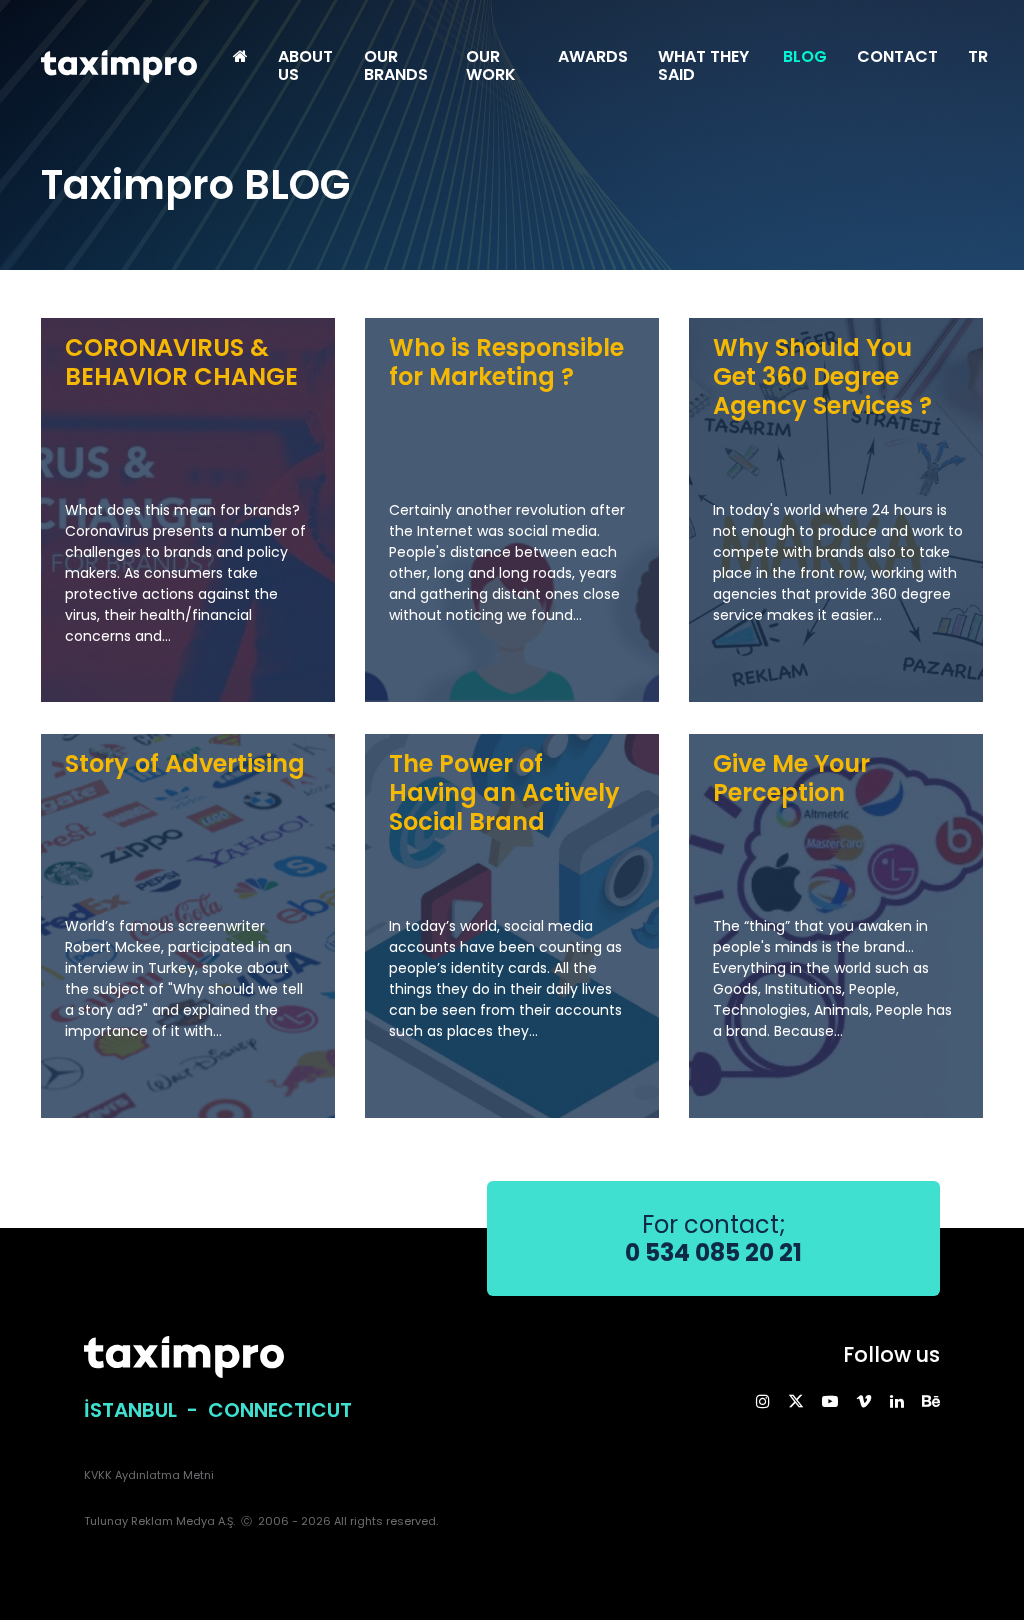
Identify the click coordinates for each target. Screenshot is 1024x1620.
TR (978, 56)
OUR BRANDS (396, 65)
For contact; (713, 1238)
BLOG (805, 56)
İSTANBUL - (146, 1410)
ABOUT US (305, 65)
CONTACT (897, 56)
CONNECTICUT (280, 1410)
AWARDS (593, 56)
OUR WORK (491, 65)
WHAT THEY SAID (703, 65)
